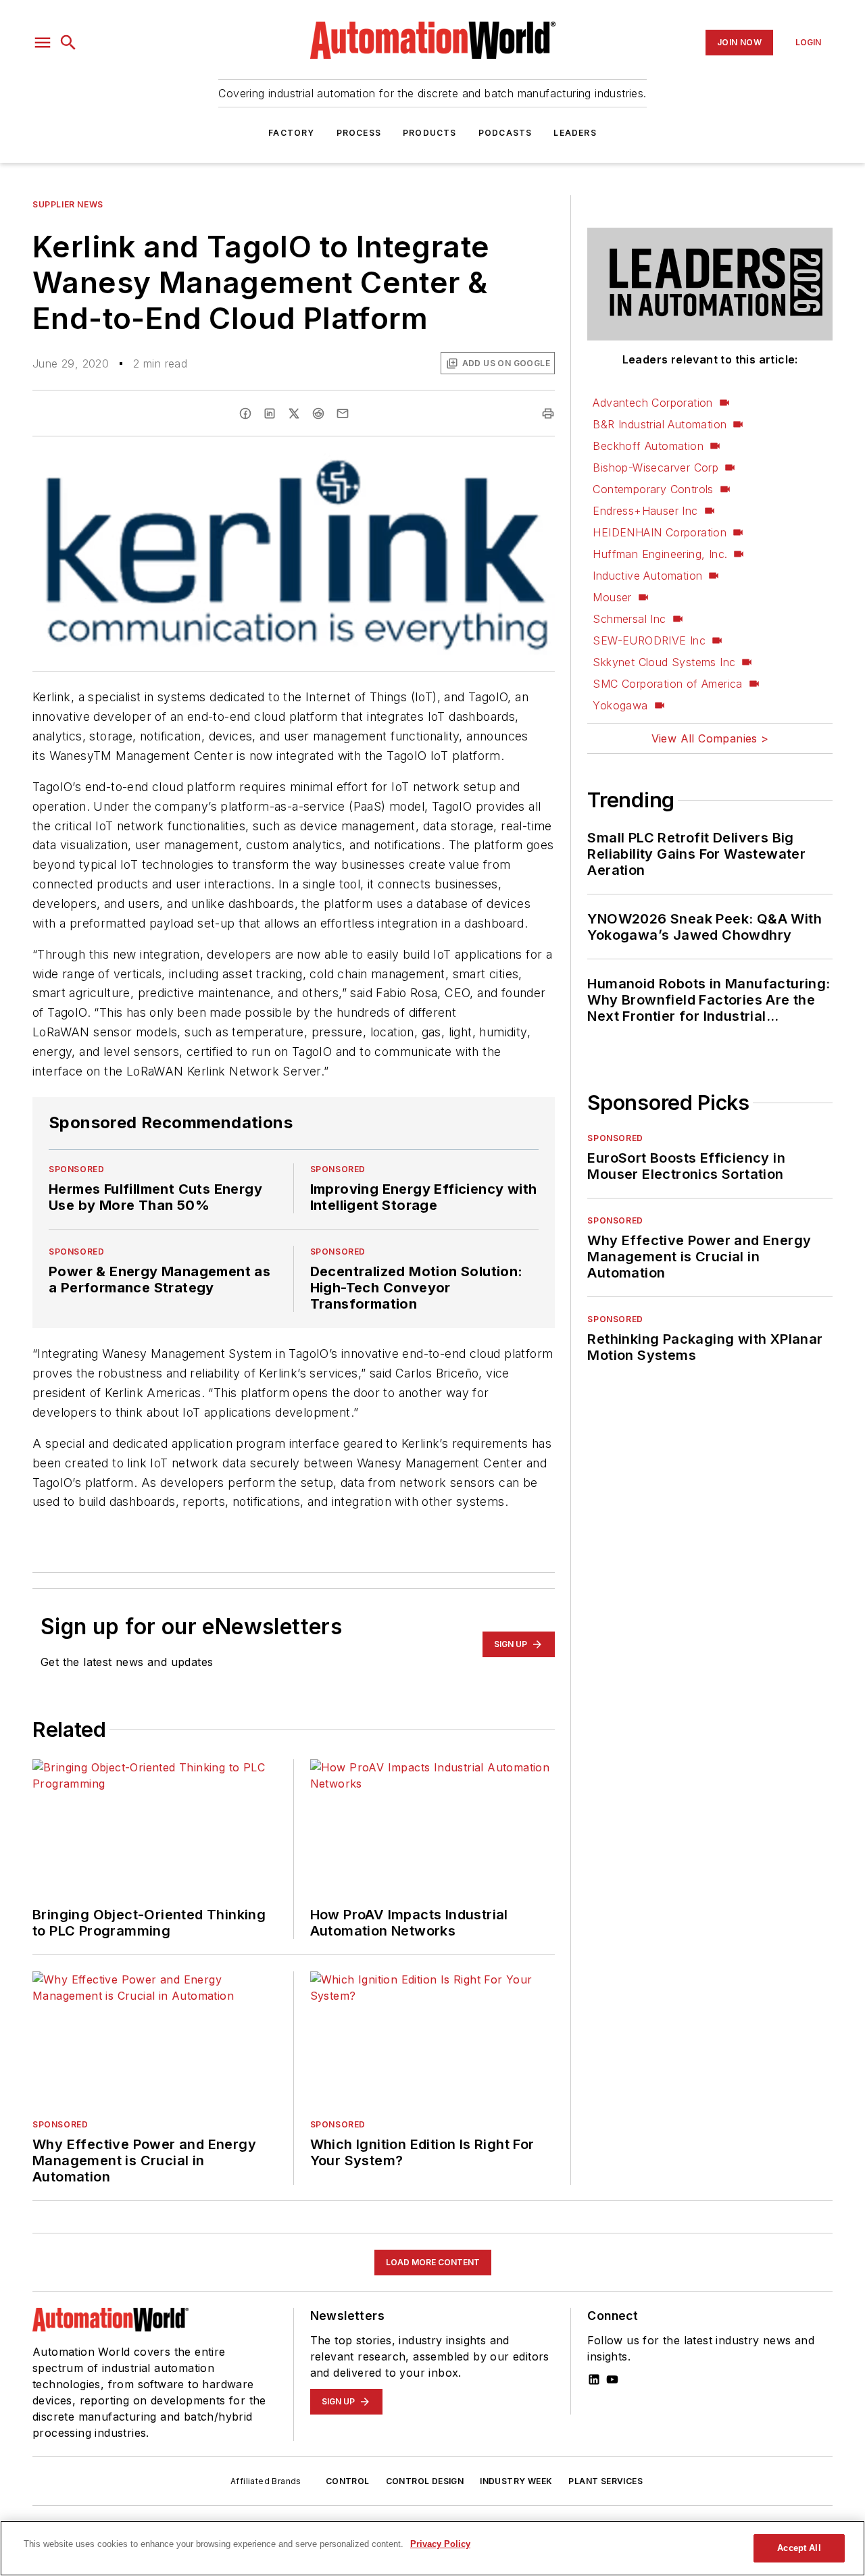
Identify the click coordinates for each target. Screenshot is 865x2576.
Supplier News (68, 204)
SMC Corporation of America (667, 684)
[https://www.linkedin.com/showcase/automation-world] (594, 2379)
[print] (548, 413)
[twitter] (294, 413)
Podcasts (505, 133)
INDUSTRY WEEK (516, 2481)
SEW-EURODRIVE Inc (649, 640)
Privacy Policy (440, 2544)
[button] (43, 43)
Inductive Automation (647, 576)
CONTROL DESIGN (425, 2481)
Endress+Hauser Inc (645, 511)
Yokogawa (620, 705)
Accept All (799, 2548)
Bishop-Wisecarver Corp (656, 468)
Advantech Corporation (652, 403)
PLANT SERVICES (605, 2481)
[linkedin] (270, 413)
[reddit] (318, 413)
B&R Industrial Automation (660, 424)
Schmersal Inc (629, 619)
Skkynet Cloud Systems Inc (664, 662)
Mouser (612, 597)
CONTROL (348, 2481)
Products (430, 133)
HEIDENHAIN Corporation (660, 532)
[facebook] (245, 413)
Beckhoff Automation (648, 446)
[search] (68, 43)
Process (359, 133)
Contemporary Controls (653, 489)
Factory (291, 133)
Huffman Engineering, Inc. (660, 554)
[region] (432, 2548)
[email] (343, 413)
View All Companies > (710, 738)
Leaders (575, 133)
